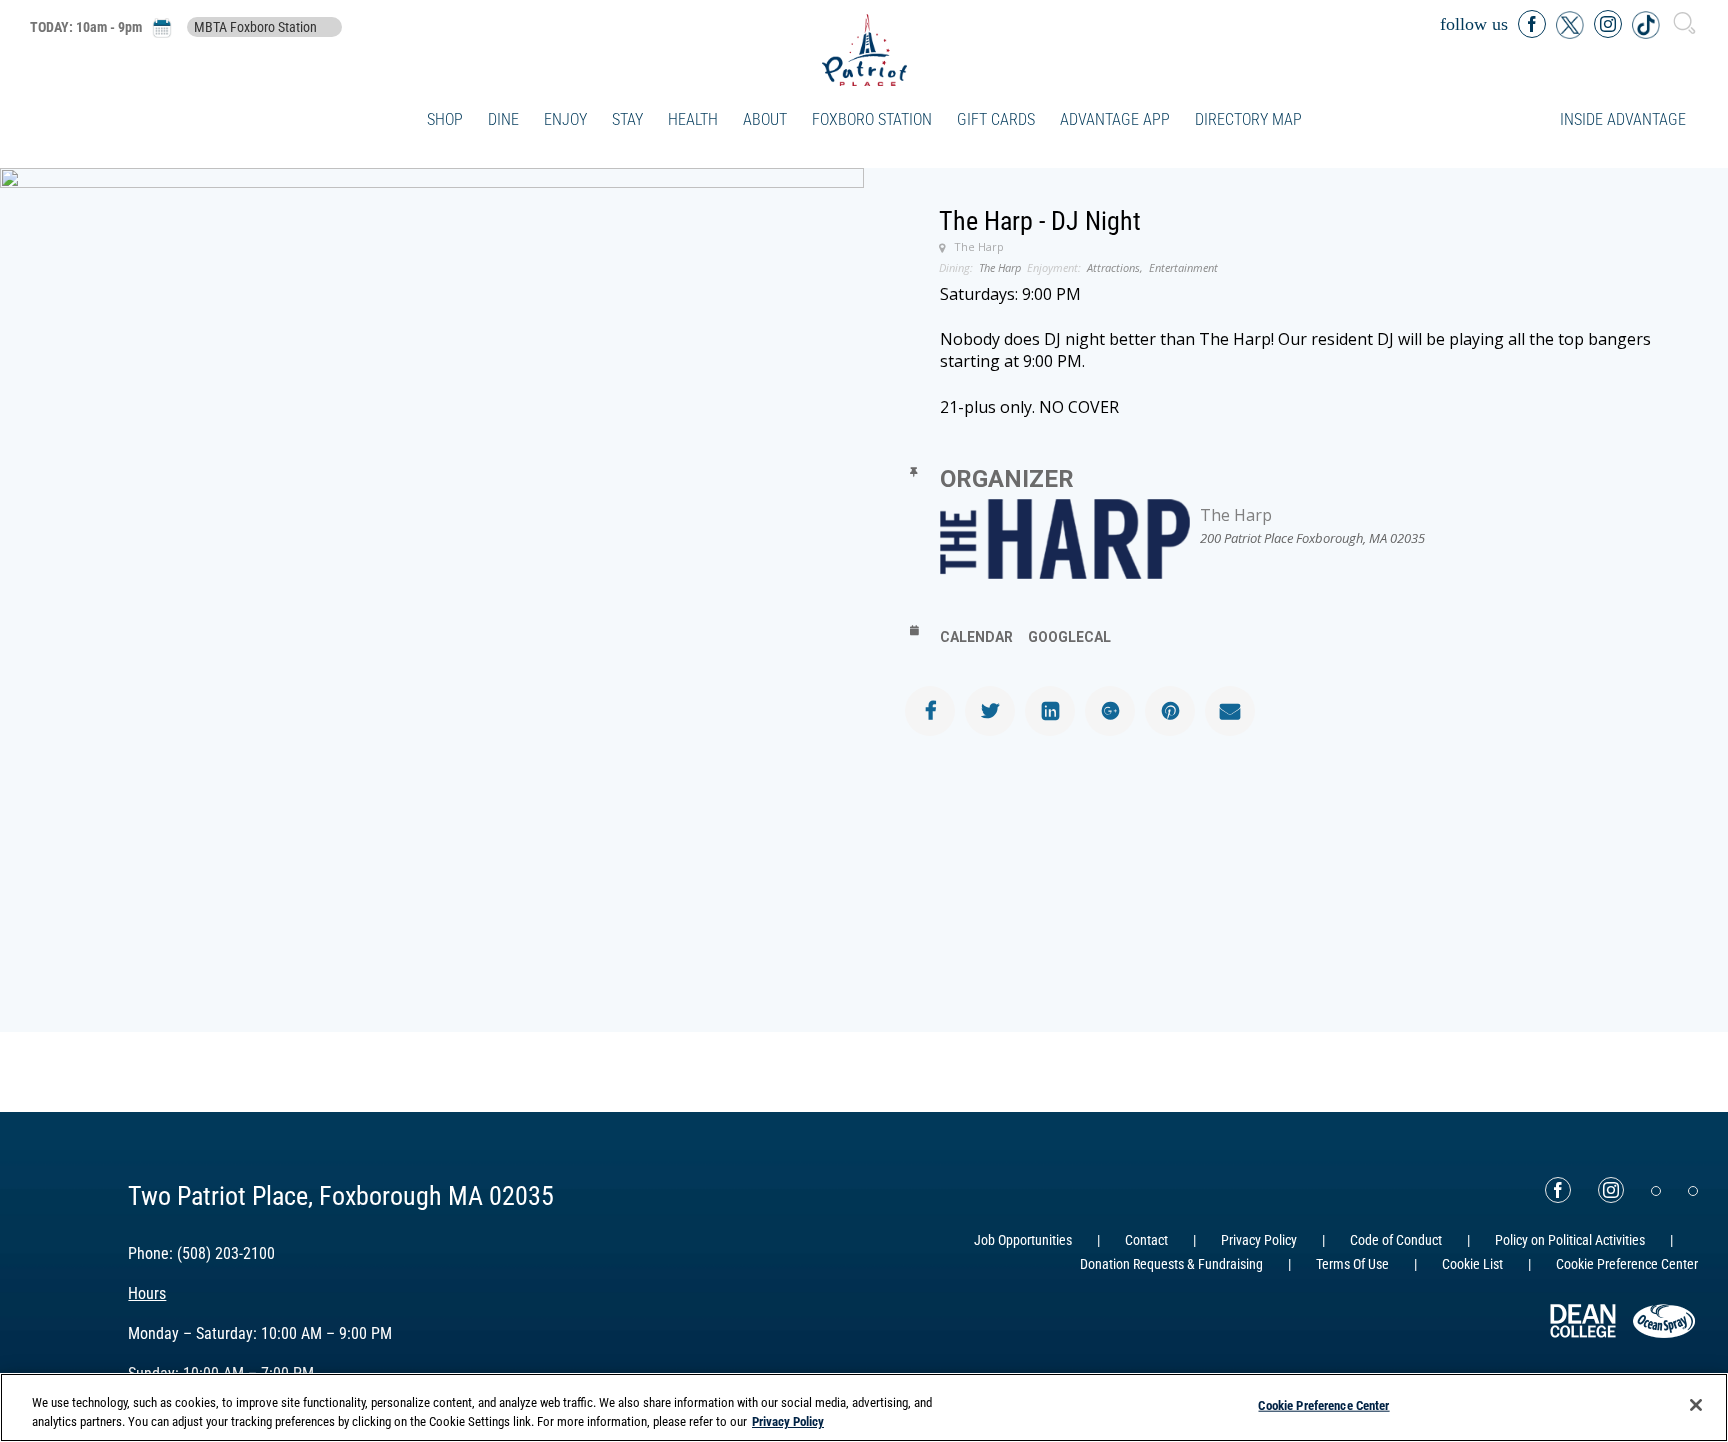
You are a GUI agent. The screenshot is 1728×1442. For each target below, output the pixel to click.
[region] (864, 1407)
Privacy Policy (1259, 1240)
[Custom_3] (1656, 1191)
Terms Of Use (1352, 1264)
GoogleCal (1069, 637)
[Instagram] (1611, 1190)
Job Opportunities (1023, 1240)
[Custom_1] (1693, 1191)
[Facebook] (1558, 1190)
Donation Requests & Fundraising (1171, 1264)
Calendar (976, 637)
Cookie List (1472, 1264)
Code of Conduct (1396, 1240)
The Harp (1236, 515)
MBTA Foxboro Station (255, 27)
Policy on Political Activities (1570, 1240)
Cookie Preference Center (1323, 1405)
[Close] (1696, 1405)
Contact (1146, 1240)
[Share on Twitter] (990, 711)
